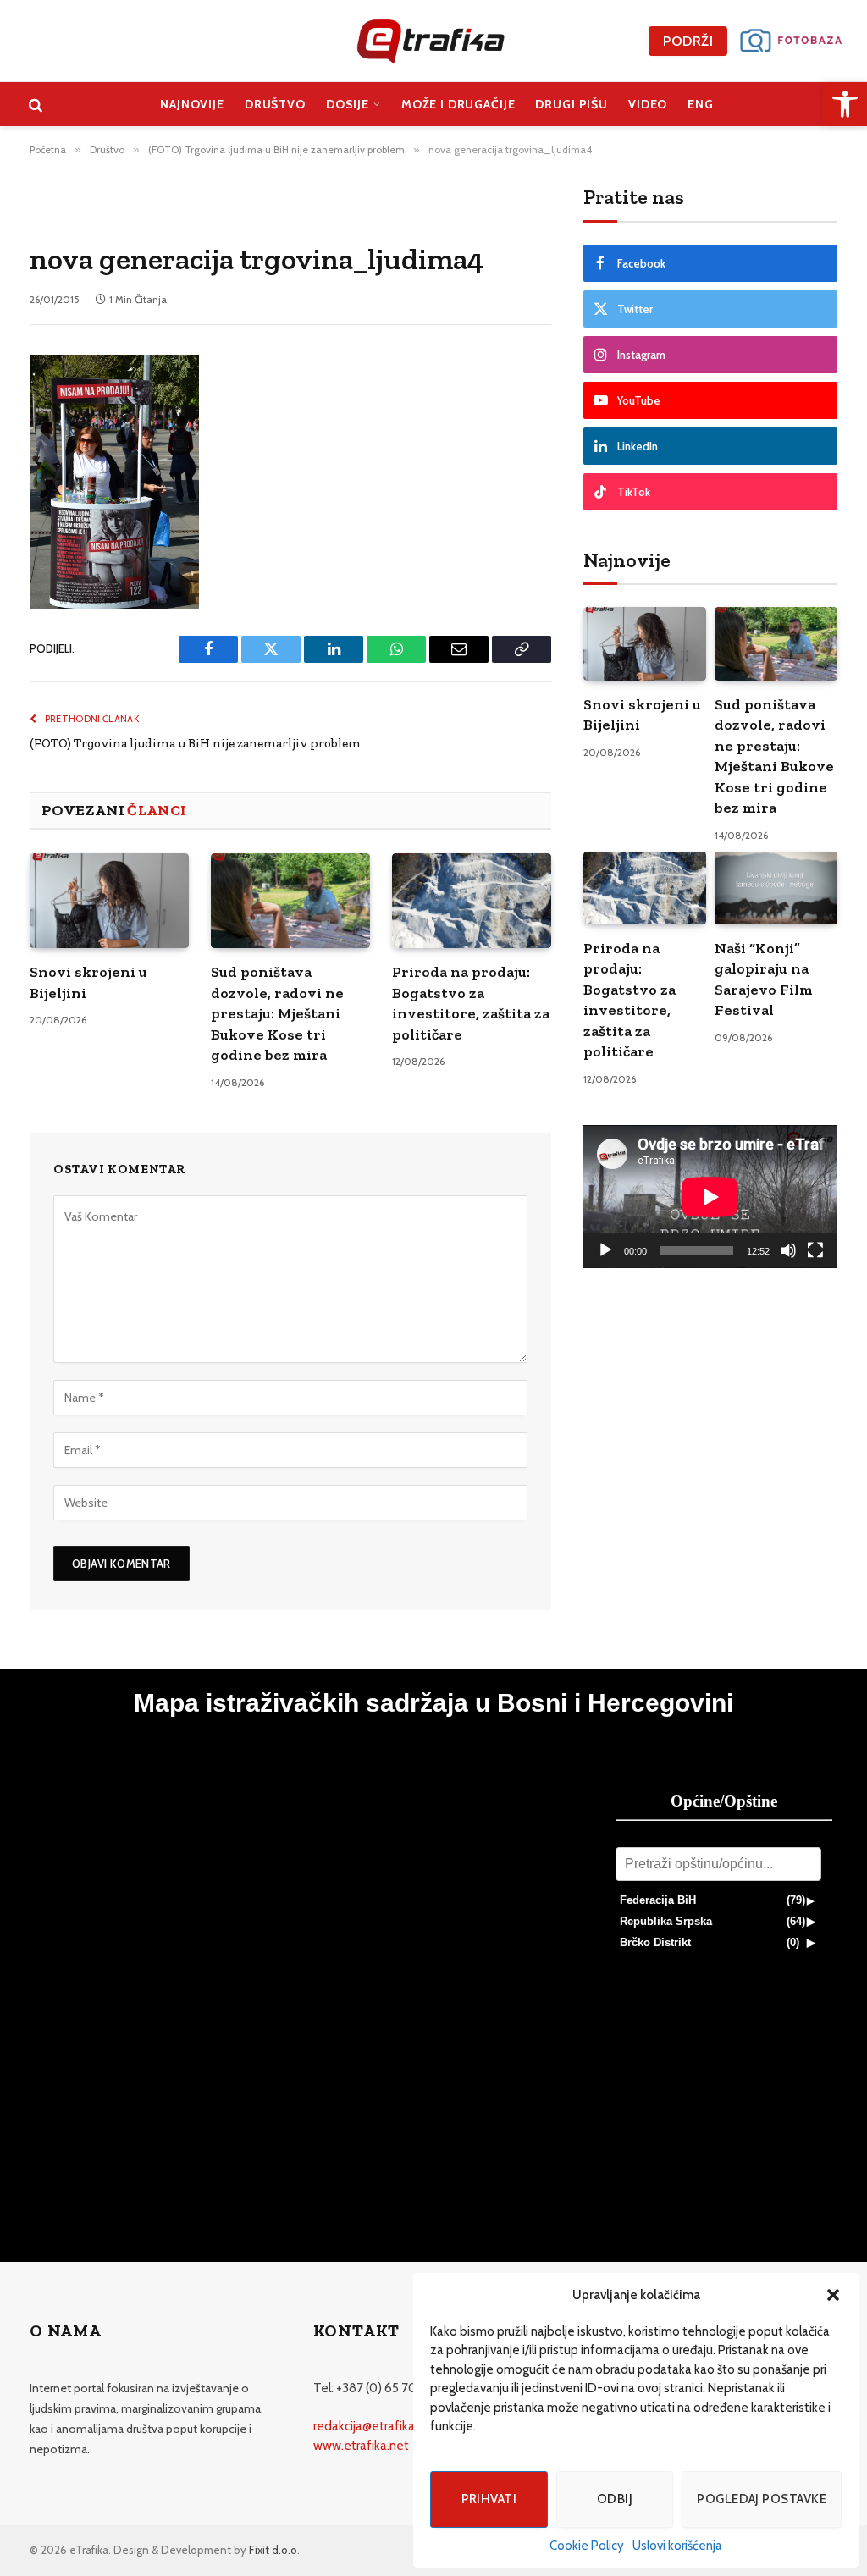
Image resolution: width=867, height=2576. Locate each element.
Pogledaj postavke (762, 2499)
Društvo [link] (275, 104)
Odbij (615, 2499)
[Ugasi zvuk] (788, 1250)
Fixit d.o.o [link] (273, 2550)
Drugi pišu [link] (572, 104)
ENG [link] (701, 104)
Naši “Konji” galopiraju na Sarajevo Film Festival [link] (764, 979)
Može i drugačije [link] (458, 104)
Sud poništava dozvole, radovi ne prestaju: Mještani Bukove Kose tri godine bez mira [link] (277, 1013)
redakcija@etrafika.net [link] (375, 2426)
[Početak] (605, 1250)
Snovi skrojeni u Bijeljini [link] (88, 982)
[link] (845, 104)
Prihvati (489, 2499)
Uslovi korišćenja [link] (677, 2546)
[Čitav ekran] (815, 1250)
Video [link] (648, 104)
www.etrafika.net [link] (361, 2446)
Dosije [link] (348, 104)
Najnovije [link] (192, 104)
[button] (833, 2295)
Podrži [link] (688, 41)
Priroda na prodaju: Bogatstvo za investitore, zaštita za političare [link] (471, 1003)
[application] (710, 1197)
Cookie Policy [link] (587, 2546)
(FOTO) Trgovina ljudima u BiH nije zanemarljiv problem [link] (195, 743)
